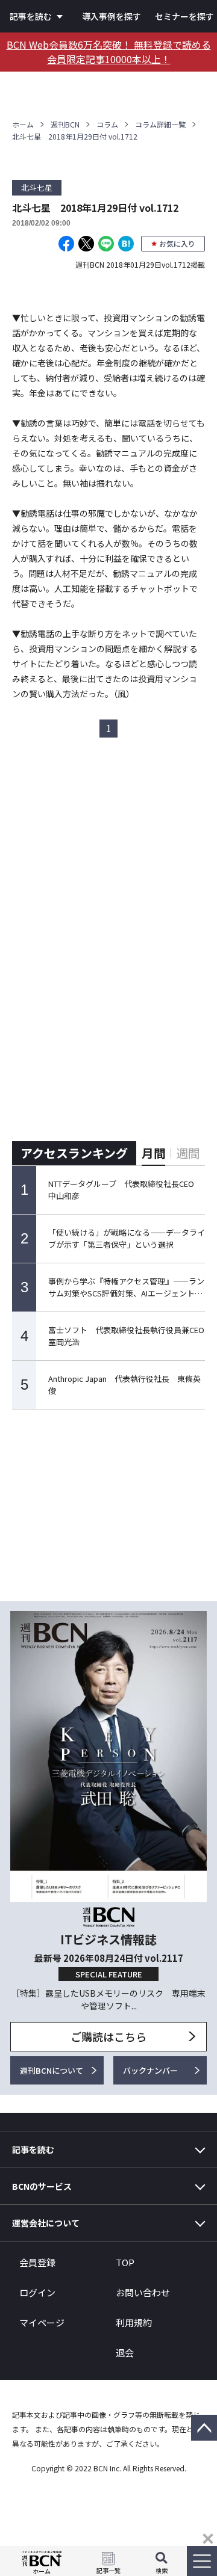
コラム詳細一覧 (160, 124)
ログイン (37, 2292)
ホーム (23, 124)
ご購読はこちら (108, 2036)
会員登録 (37, 2262)
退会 (125, 2353)
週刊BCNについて (52, 2070)
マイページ (42, 2322)
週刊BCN (65, 124)
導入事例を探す (112, 16)
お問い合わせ (143, 2292)
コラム (107, 124)
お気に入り (177, 243)
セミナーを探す (184, 16)
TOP (125, 2262)
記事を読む (31, 16)
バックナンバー (150, 2070)
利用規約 (134, 2322)
